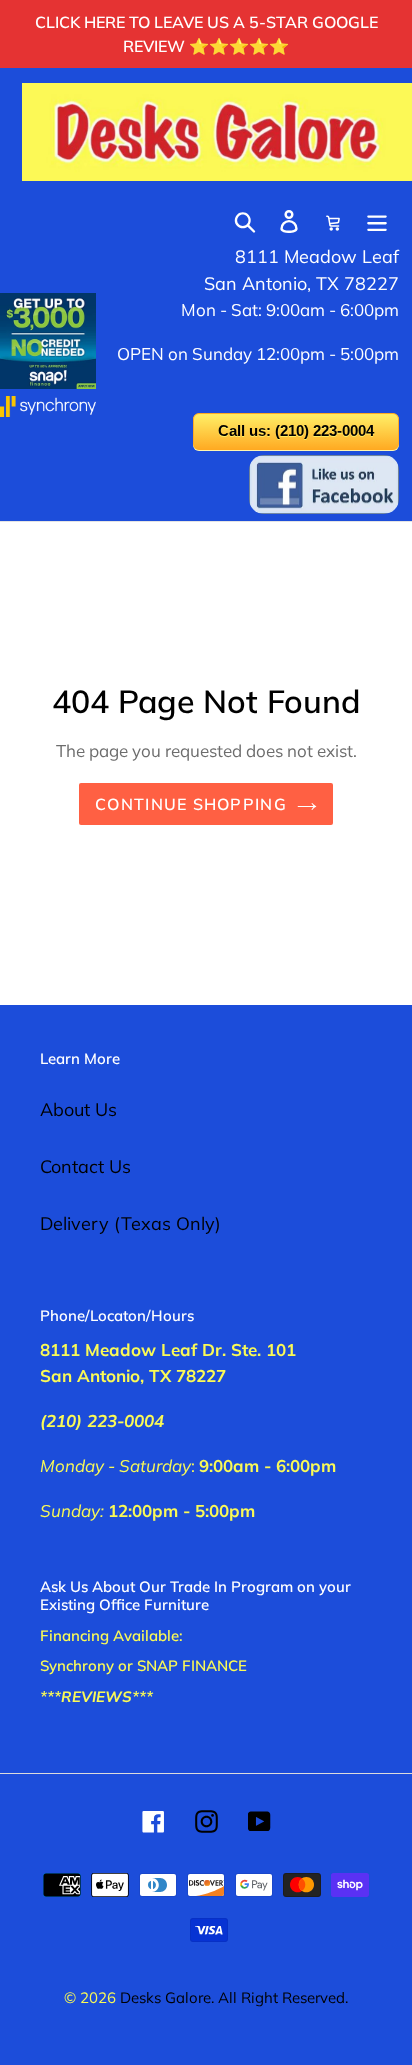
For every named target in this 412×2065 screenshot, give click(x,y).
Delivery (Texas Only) (130, 1223)
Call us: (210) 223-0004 (296, 430)
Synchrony (77, 1665)
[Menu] (377, 219)
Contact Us (85, 1166)
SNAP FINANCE (192, 1665)
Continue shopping (191, 804)
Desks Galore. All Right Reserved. (234, 1997)
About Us (78, 1109)
